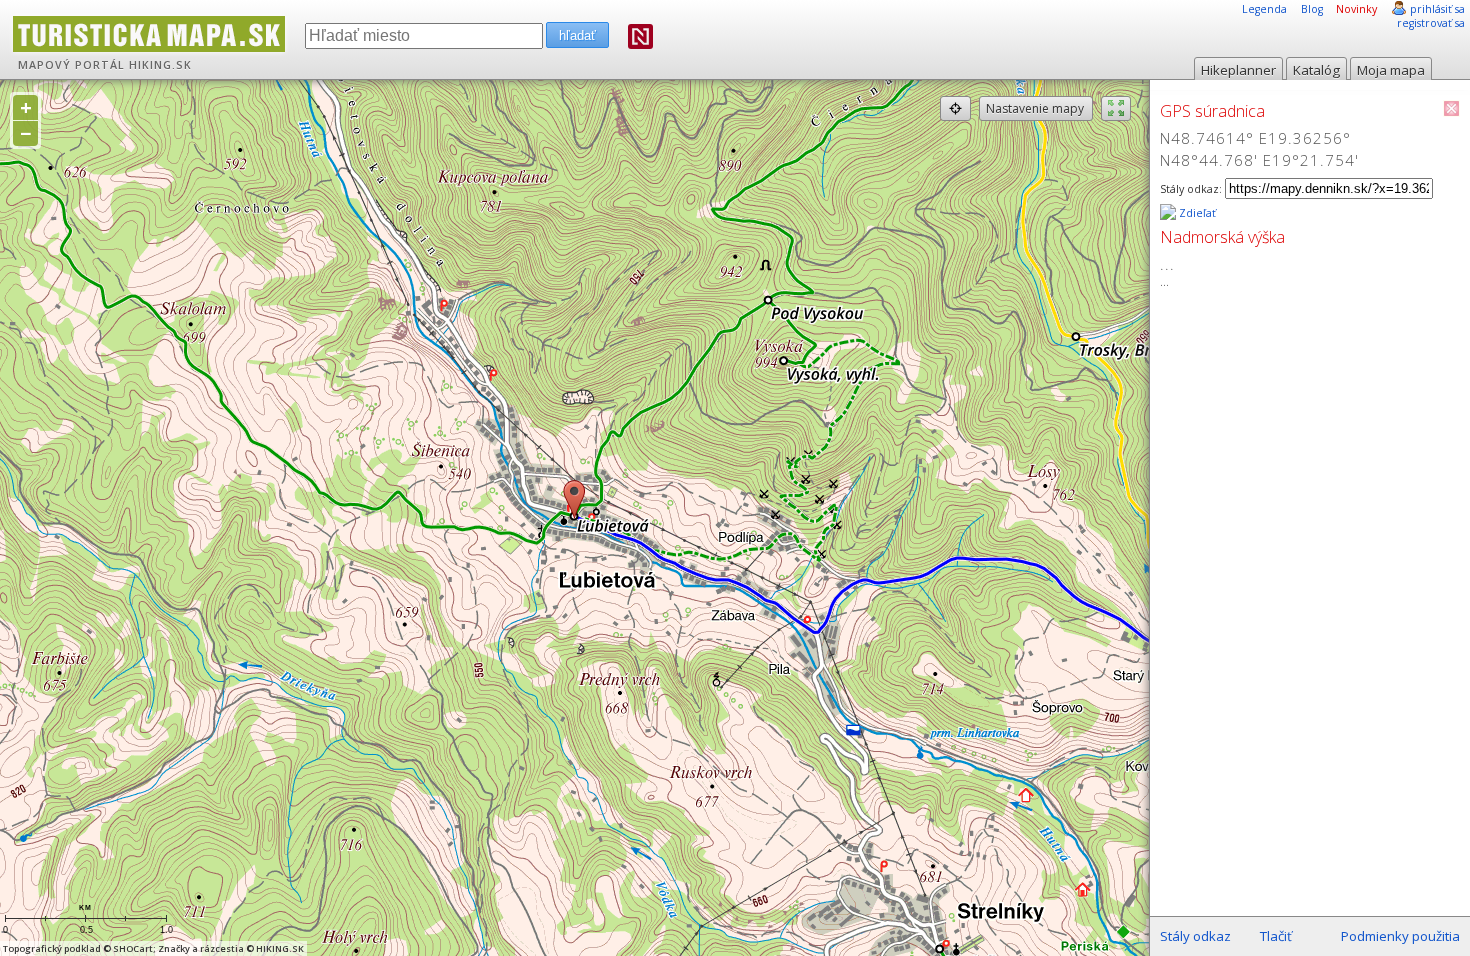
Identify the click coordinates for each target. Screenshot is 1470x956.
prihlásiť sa (1437, 9)
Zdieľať (1196, 213)
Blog (1312, 9)
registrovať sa (1431, 23)
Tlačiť (1276, 936)
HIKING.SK (160, 65)
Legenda (1264, 9)
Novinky (1356, 9)
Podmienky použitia (1400, 936)
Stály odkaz (1195, 936)
